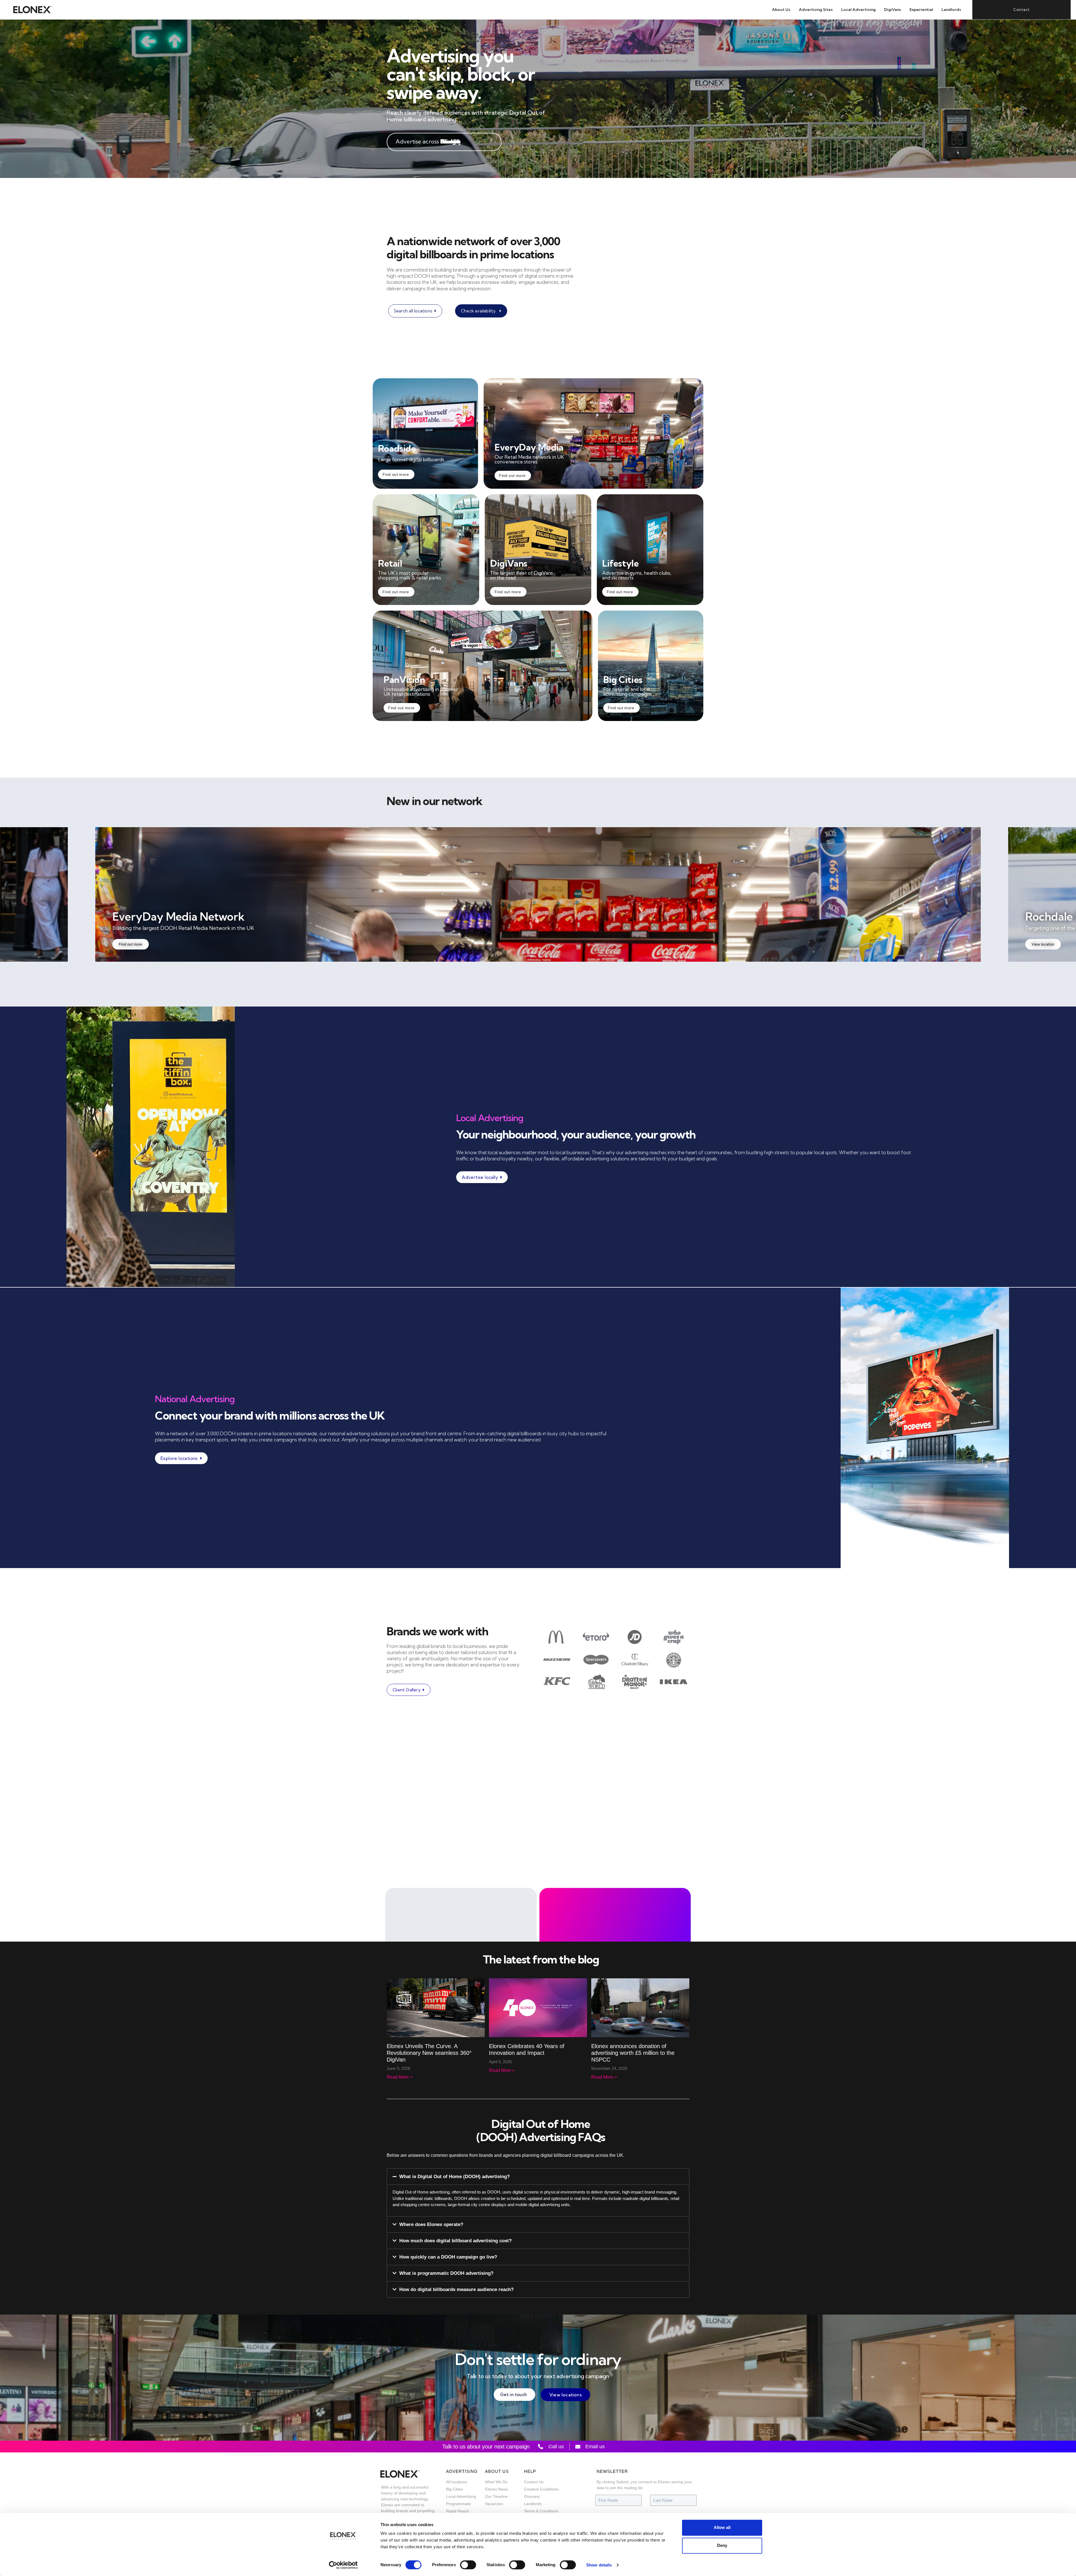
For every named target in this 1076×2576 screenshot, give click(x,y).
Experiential (921, 10)
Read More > (400, 2077)
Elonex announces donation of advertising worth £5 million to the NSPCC (633, 2053)
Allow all (722, 2527)
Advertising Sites (816, 10)
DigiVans (893, 10)
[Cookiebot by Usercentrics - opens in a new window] (343, 2565)
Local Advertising (858, 10)
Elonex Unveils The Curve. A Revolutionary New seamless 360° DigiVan (429, 2053)
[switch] (468, 2565)
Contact (1021, 10)
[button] (538, 2177)
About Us (781, 10)
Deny (722, 2545)
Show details (599, 2565)
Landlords (951, 10)
